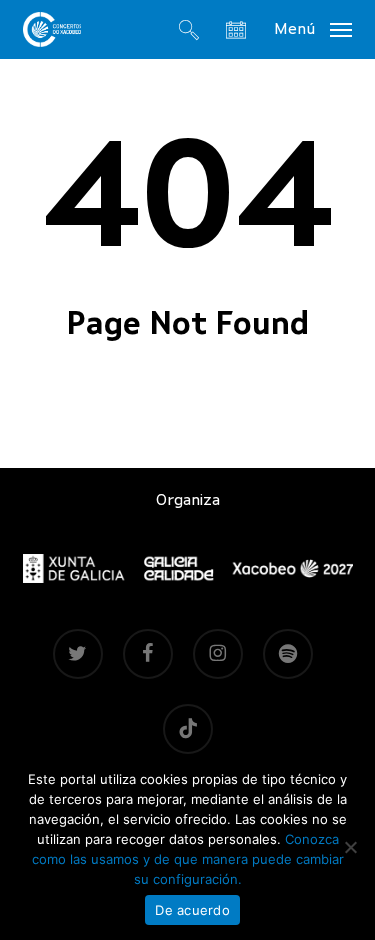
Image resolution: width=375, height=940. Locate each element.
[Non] (350, 847)
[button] (313, 29)
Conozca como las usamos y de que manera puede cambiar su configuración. (188, 859)
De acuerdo (192, 910)
